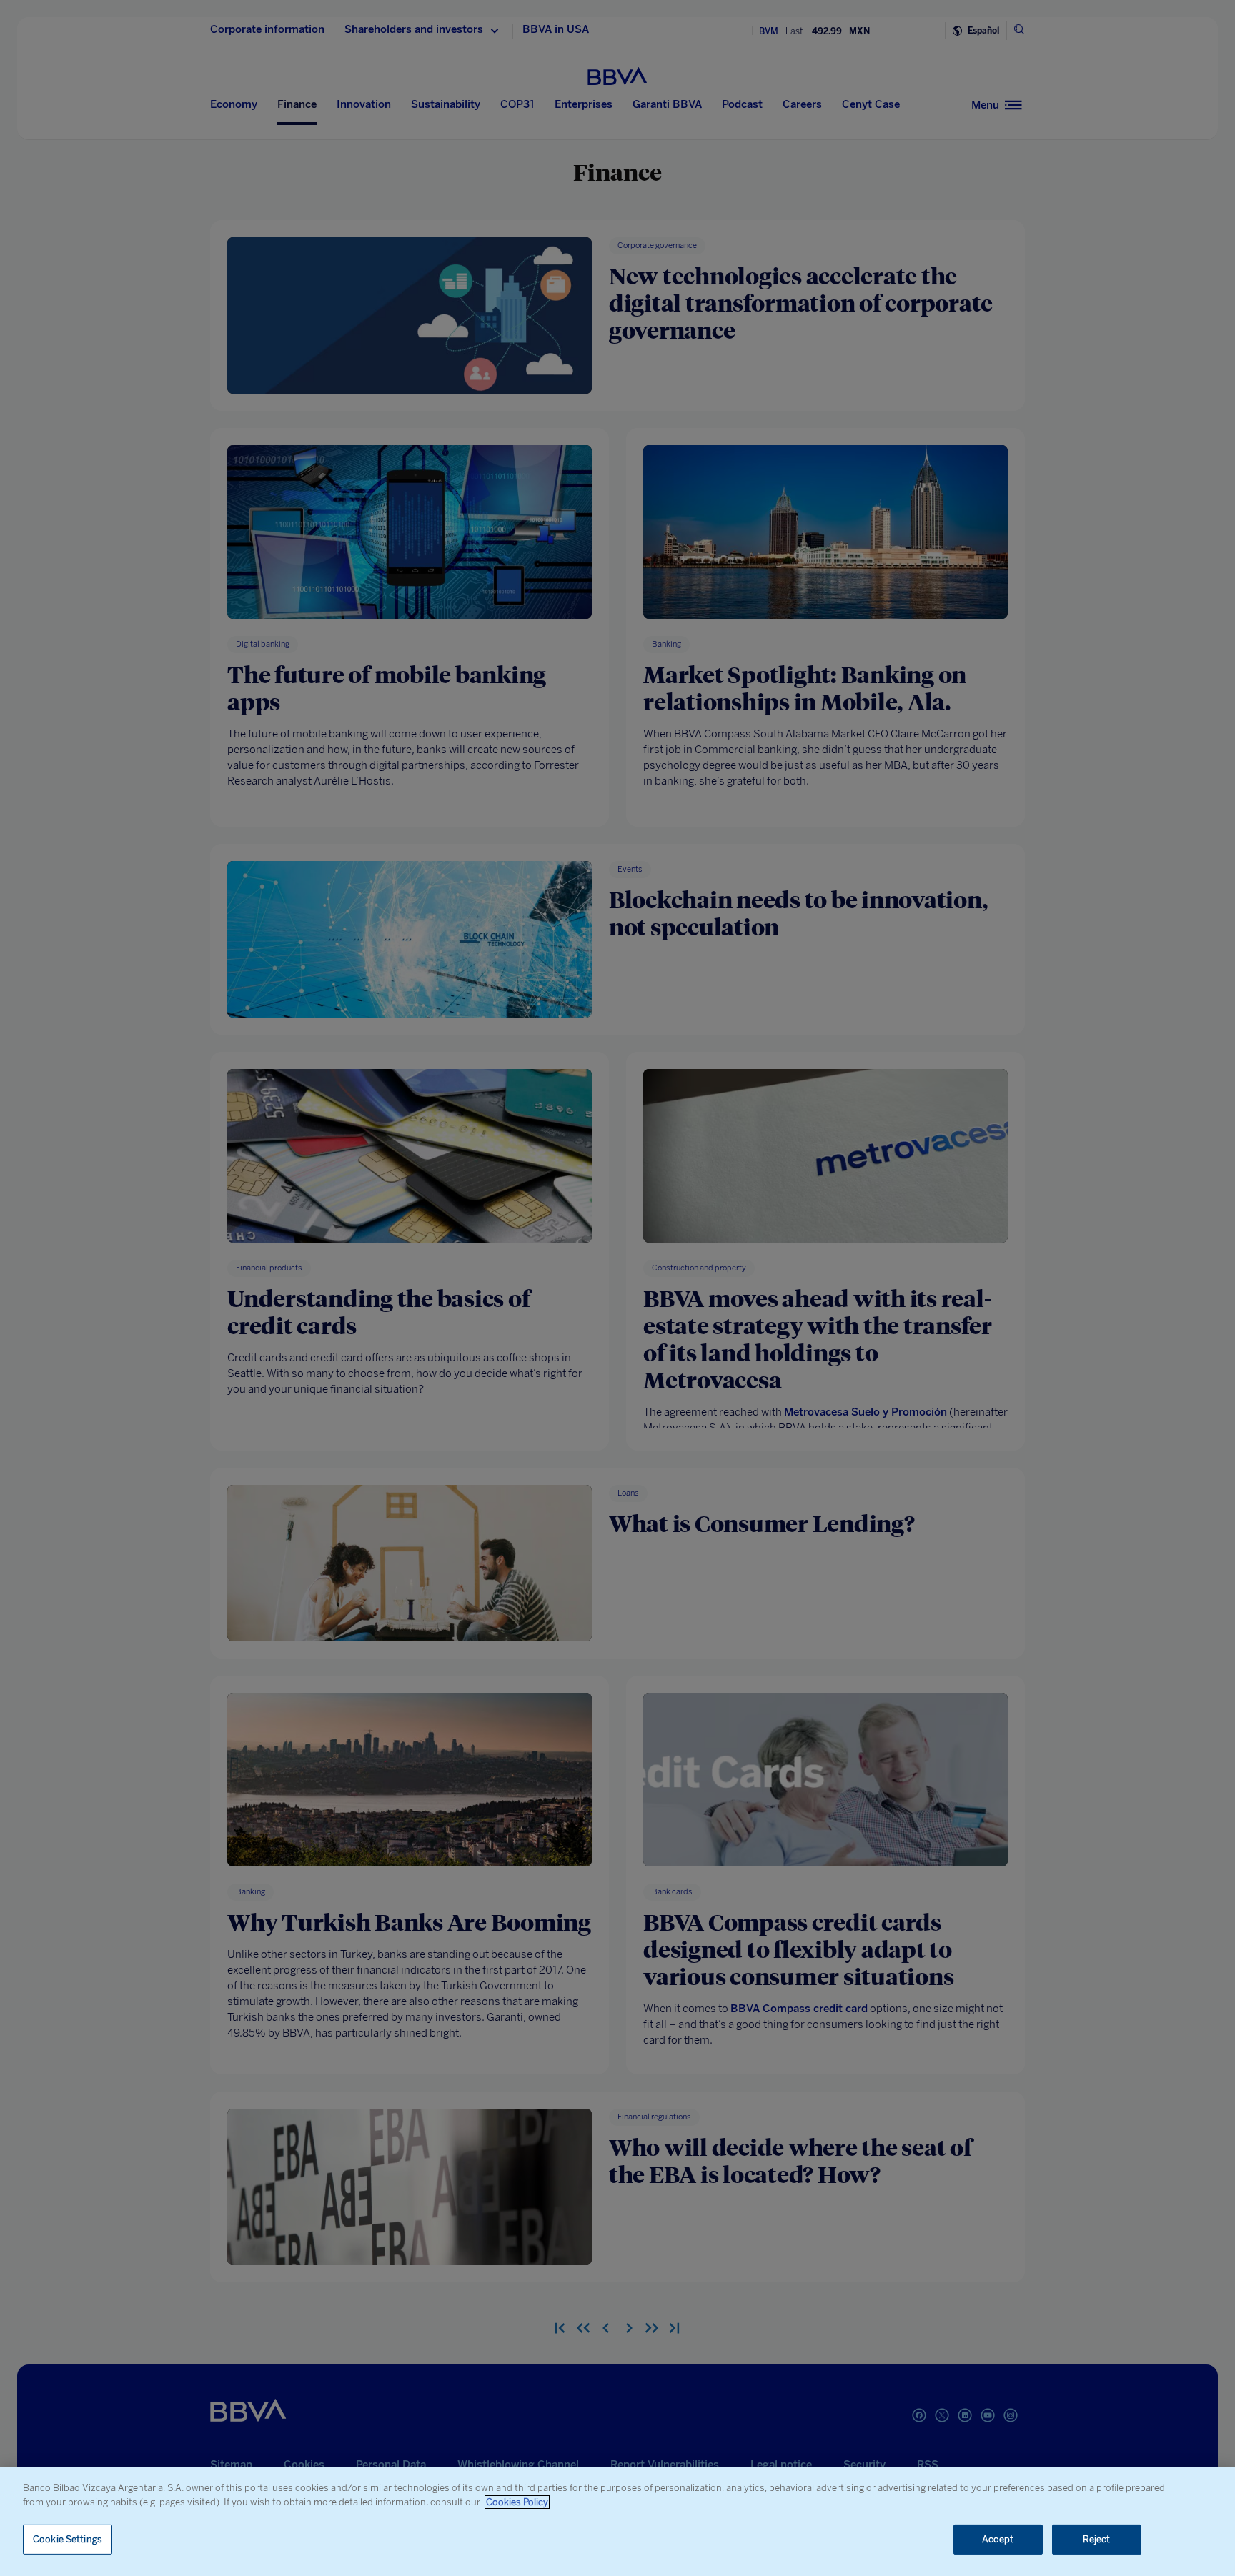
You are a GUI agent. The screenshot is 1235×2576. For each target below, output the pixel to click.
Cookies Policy (517, 2502)
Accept (998, 2539)
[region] (617, 2521)
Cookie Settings (68, 2539)
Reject (1097, 2539)
